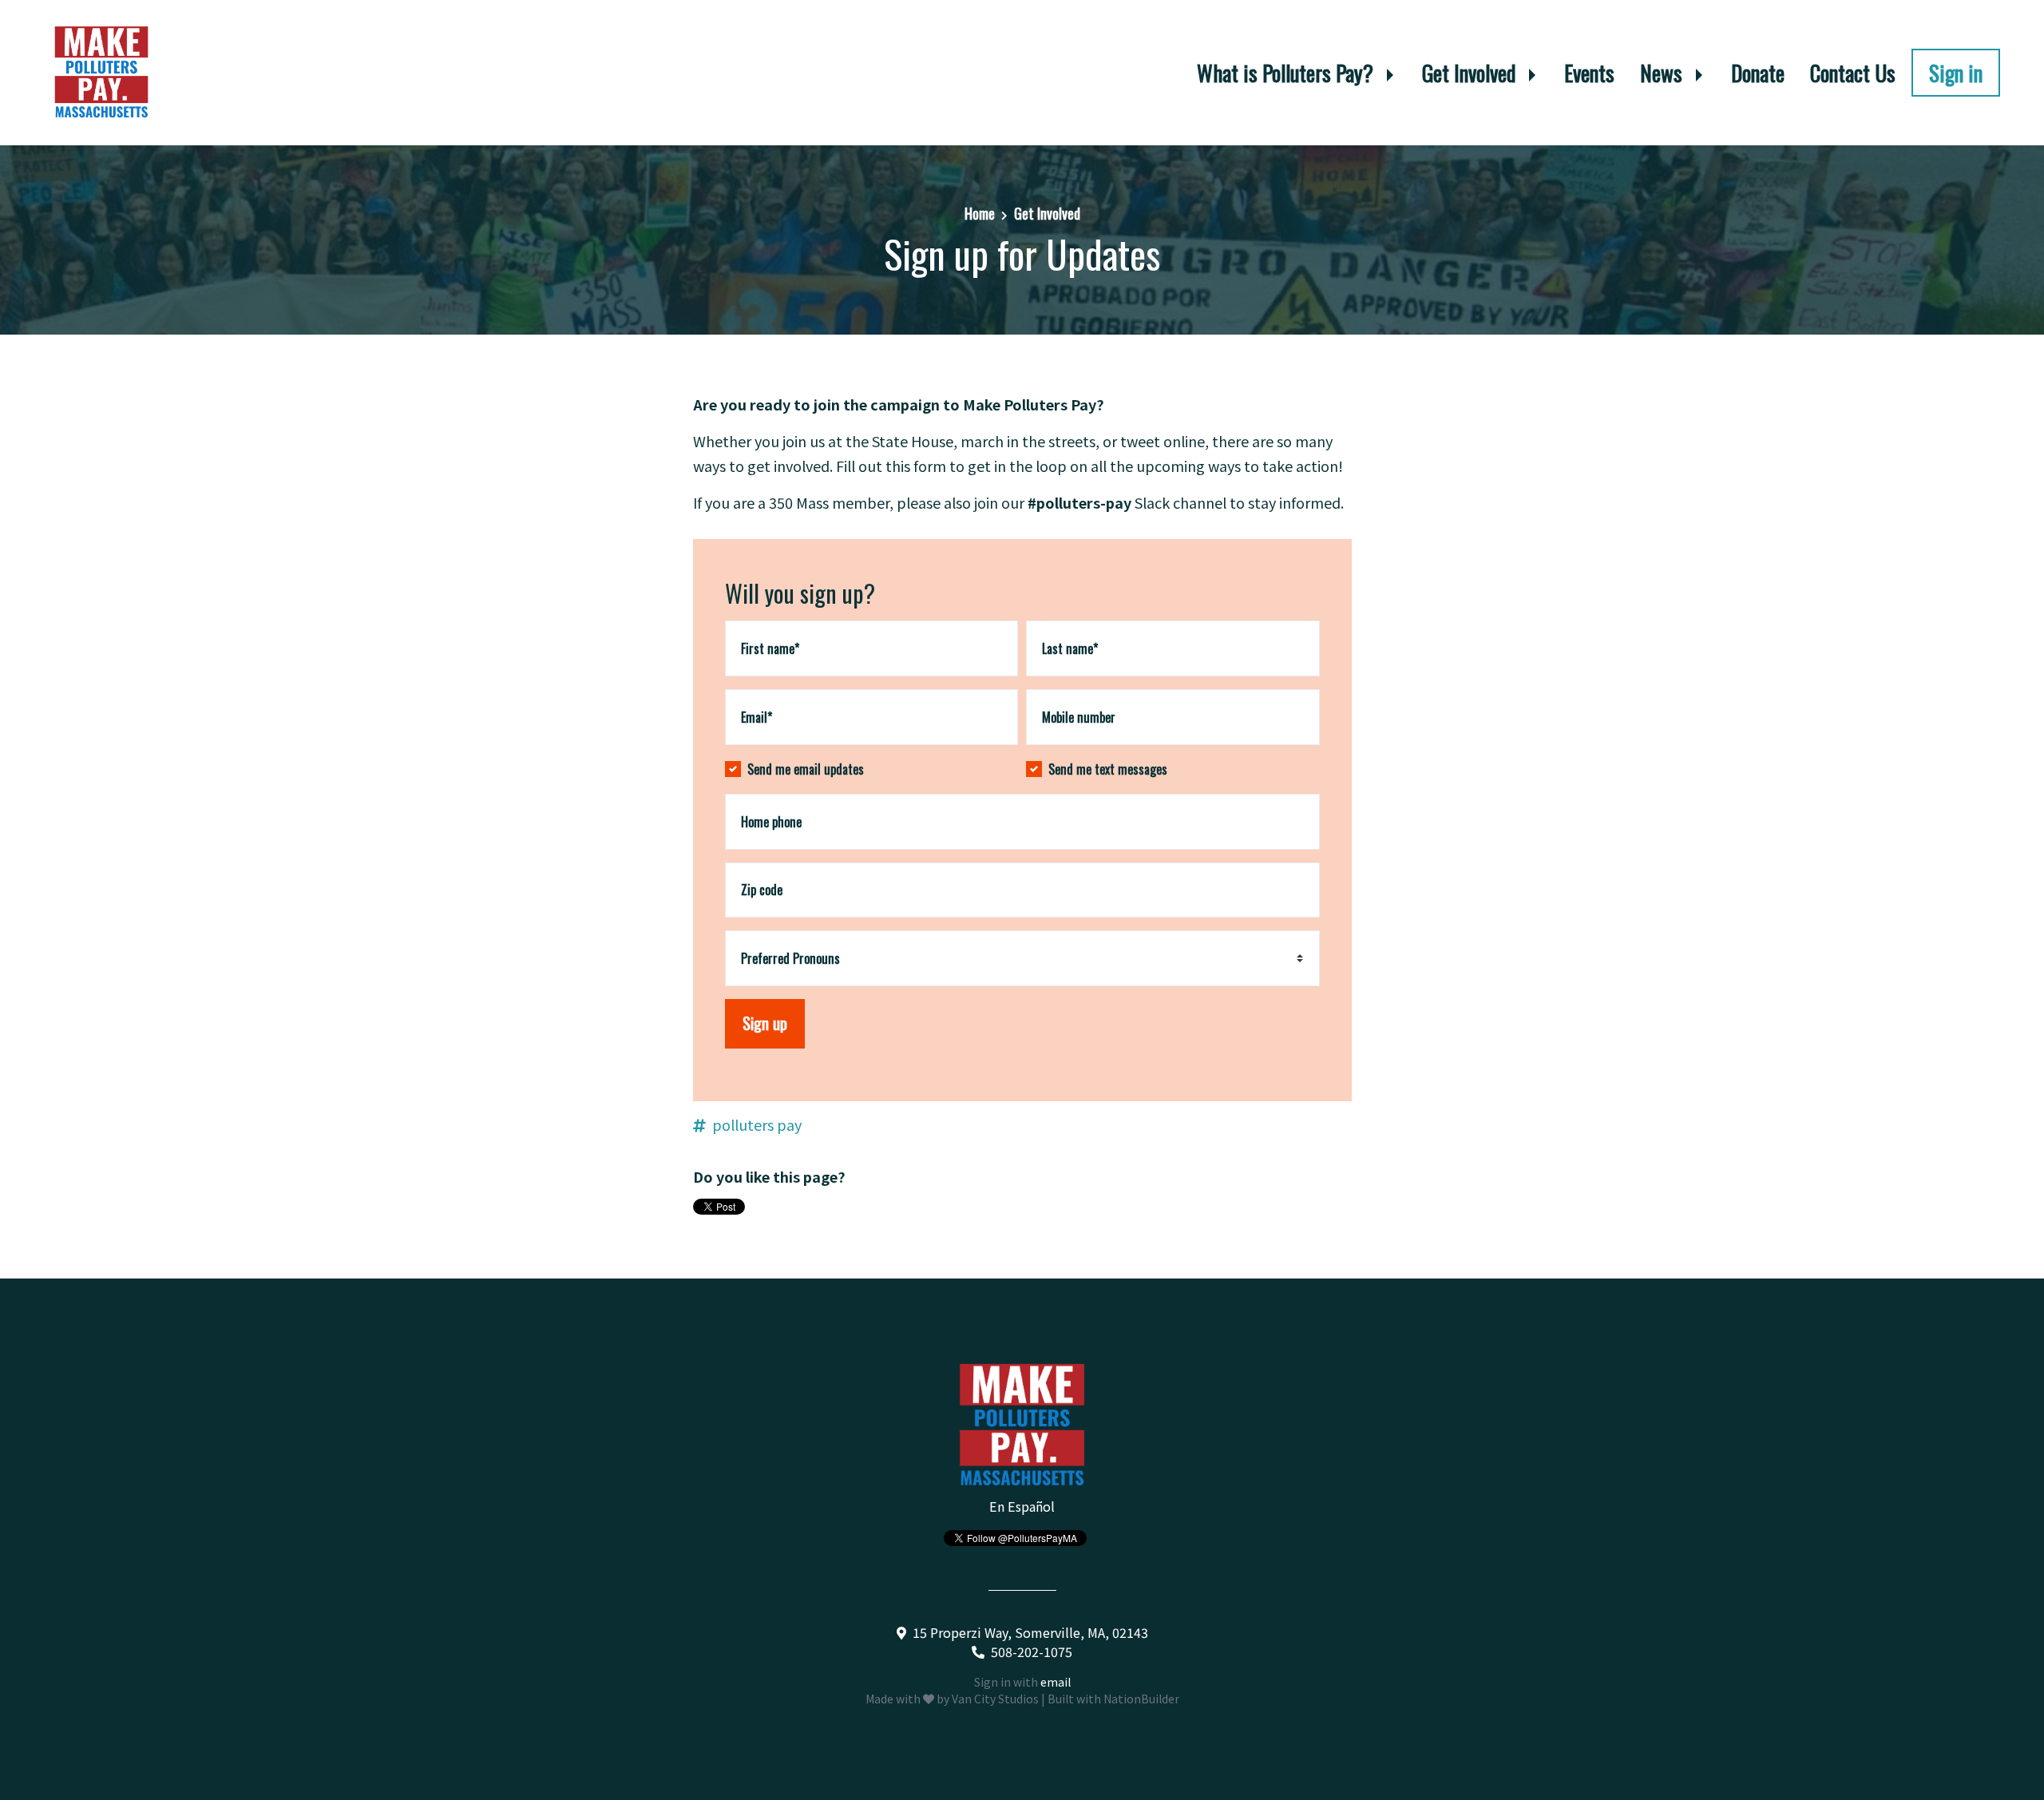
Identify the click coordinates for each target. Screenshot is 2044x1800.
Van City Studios (995, 1699)
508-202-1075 (1032, 1651)
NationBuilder (1141, 1699)
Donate (1758, 73)
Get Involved (1471, 73)
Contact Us (1853, 73)
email (1056, 1682)
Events (1589, 73)
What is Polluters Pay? (1287, 73)
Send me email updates (806, 769)
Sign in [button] (1956, 73)
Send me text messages (1108, 769)
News (1664, 73)
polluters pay (757, 1124)
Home (980, 213)
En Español (1022, 1506)
